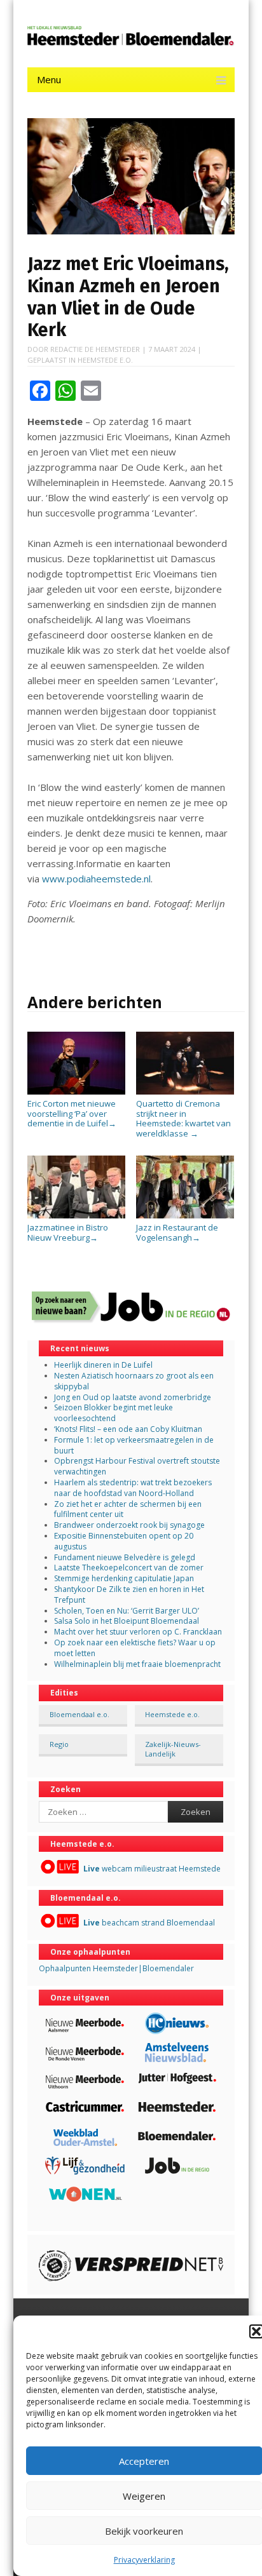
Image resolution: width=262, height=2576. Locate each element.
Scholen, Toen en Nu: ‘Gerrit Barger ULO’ (127, 1611)
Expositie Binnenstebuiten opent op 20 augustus (124, 1541)
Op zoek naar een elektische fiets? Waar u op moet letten (135, 1648)
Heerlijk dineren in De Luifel (103, 1365)
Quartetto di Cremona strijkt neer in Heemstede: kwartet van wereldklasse (183, 1118)
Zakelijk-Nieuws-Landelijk (173, 1749)
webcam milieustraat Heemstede (152, 1869)
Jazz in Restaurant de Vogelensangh (177, 1232)
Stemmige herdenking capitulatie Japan (124, 1578)
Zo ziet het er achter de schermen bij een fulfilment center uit (128, 1509)
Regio (59, 1744)
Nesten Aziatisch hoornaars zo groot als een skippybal (134, 1381)
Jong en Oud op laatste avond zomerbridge (133, 1397)
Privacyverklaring (144, 2560)
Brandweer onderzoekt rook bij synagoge (129, 1525)
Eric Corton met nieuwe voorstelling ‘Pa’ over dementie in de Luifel (72, 1113)
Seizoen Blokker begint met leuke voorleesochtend (114, 1413)
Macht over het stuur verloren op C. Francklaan (138, 1632)
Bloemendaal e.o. (79, 1714)
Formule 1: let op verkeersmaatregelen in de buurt (134, 1445)
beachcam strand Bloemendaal (149, 1923)
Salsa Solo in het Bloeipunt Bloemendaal (127, 1621)
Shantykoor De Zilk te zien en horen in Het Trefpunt (129, 1595)
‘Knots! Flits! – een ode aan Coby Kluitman (128, 1429)
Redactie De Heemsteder (95, 349)
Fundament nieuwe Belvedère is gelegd (125, 1557)
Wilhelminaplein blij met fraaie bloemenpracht (137, 1664)
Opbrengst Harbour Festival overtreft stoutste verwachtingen (137, 1466)
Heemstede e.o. (105, 360)
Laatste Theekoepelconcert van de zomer (129, 1568)
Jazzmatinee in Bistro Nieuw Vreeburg (68, 1232)
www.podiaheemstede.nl (96, 879)
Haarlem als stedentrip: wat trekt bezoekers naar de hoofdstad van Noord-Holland (133, 1488)
